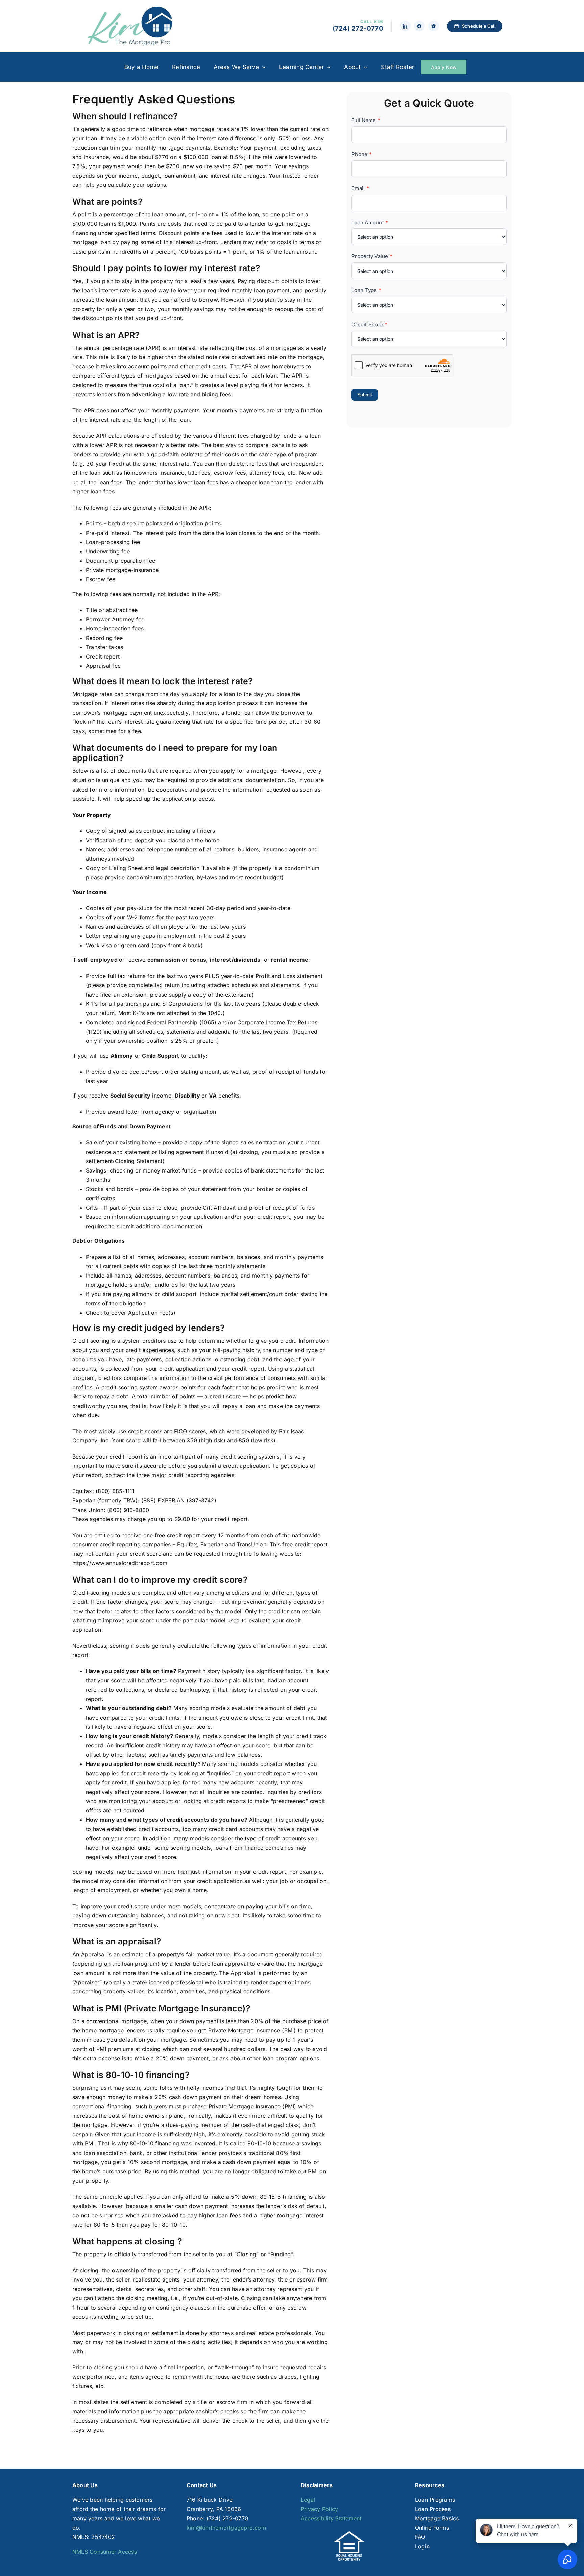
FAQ (420, 2537)
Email (360, 188)
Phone (362, 154)
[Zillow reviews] (434, 26)
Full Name (366, 120)
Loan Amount (370, 222)
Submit (365, 395)
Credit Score (369, 324)
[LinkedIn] (405, 26)
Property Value (372, 256)
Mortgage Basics (437, 2518)
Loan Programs (435, 2500)
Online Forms (432, 2528)
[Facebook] (419, 26)
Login (422, 2546)
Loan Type (366, 290)
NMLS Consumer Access (105, 2552)
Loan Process (433, 2509)
